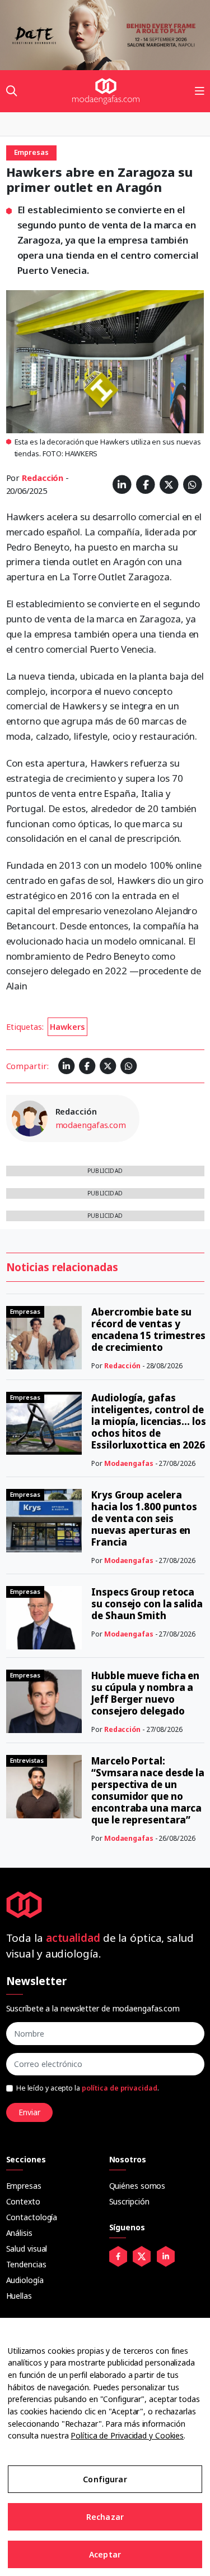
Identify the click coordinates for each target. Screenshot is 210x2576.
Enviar (29, 2112)
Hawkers (67, 1026)
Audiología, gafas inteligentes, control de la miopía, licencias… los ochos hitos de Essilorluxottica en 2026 (149, 1421)
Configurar (105, 2479)
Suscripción (129, 2201)
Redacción (43, 478)
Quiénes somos (137, 2186)
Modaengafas (129, 1463)
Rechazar (105, 2517)
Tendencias (26, 2264)
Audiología (25, 2280)
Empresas (24, 2186)
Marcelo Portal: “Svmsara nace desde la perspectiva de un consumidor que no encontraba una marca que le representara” (148, 1790)
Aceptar (105, 2554)
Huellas (19, 2296)
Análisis (19, 2233)
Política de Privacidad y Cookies (127, 2435)
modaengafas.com (91, 1125)
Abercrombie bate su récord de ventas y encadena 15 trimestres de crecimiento (148, 1330)
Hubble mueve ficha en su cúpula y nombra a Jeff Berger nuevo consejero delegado (145, 1693)
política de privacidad (120, 2088)
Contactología (32, 2217)
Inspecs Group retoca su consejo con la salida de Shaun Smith (147, 1604)
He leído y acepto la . (88, 2088)
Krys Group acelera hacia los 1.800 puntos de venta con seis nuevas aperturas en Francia (144, 1518)
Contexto (23, 2201)
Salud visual (27, 2249)
